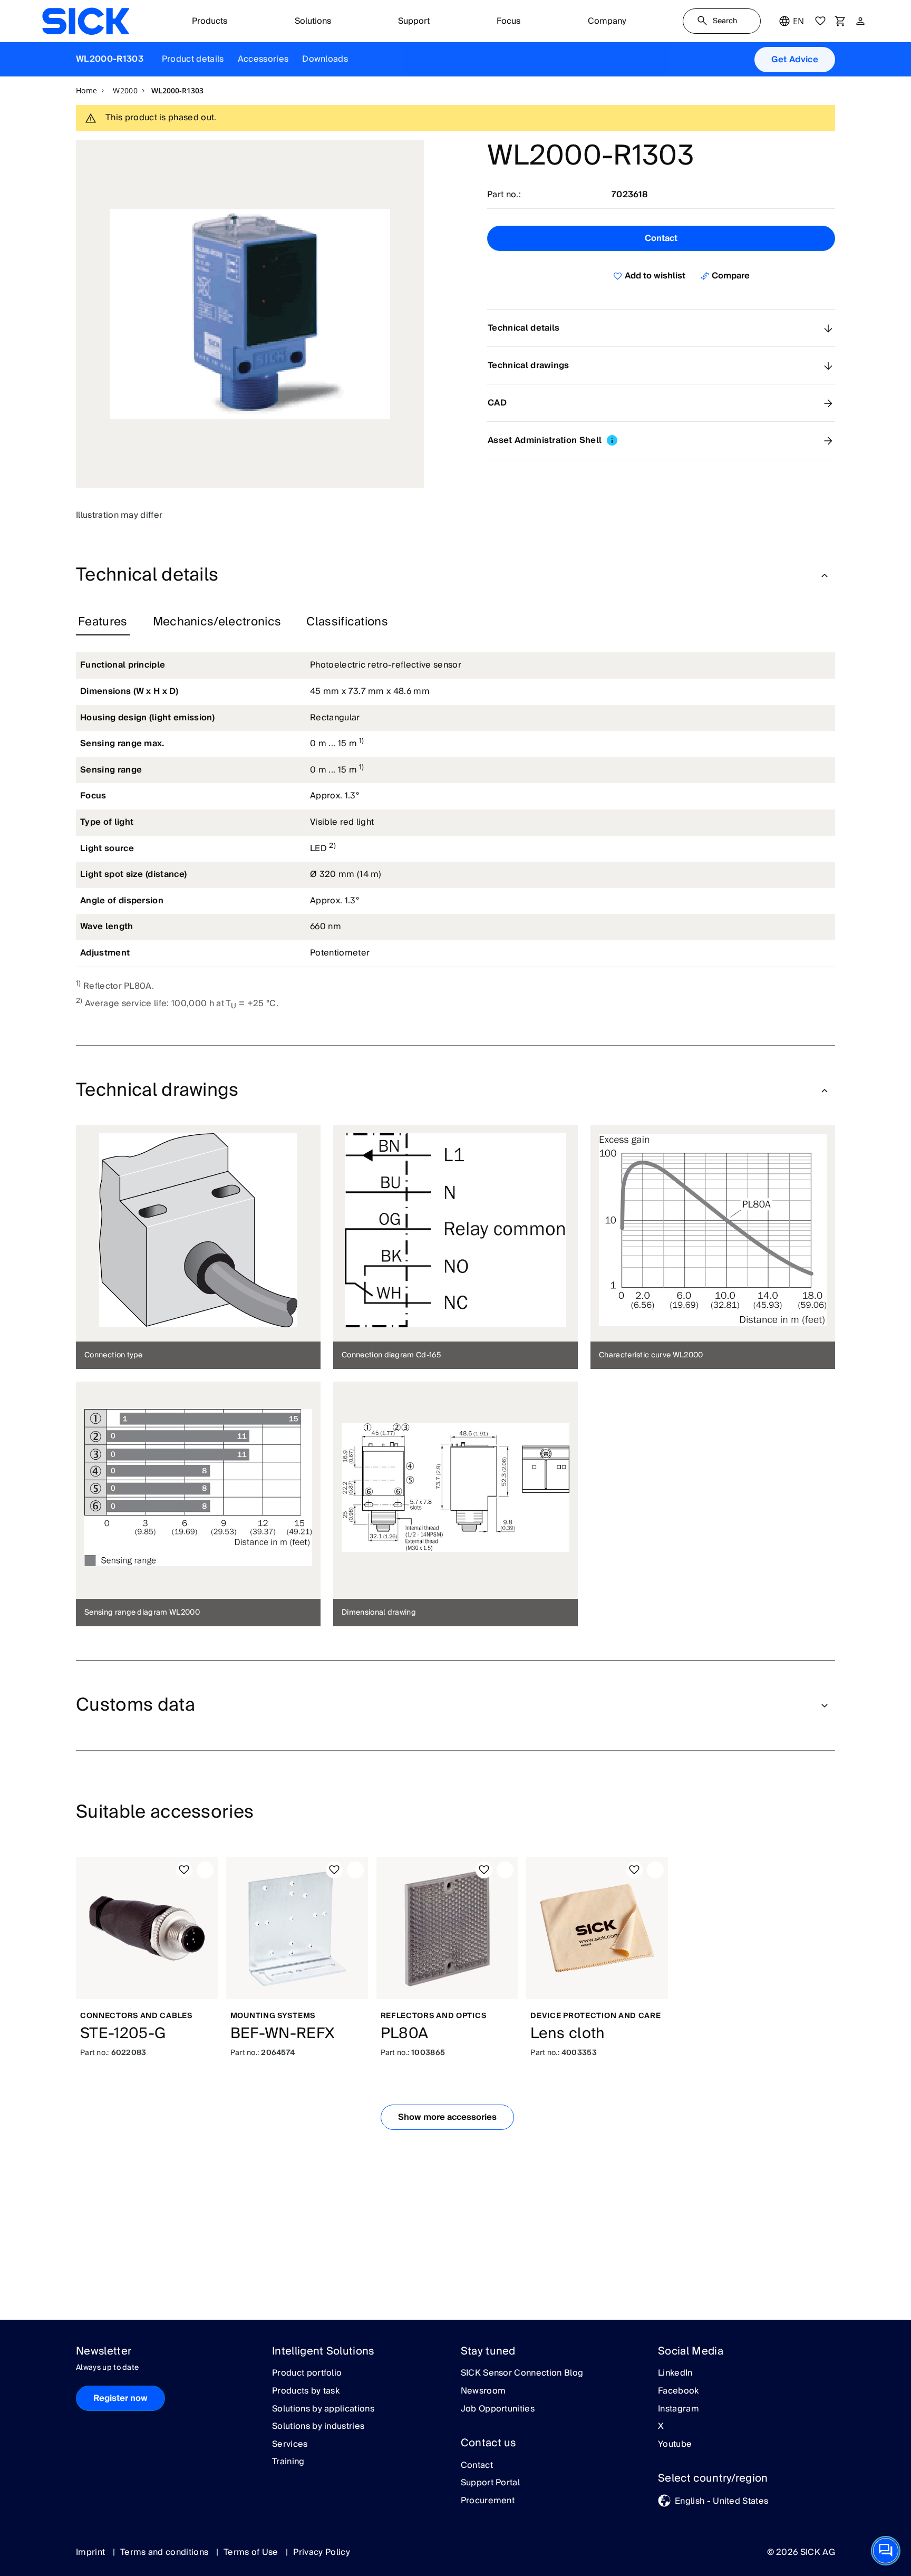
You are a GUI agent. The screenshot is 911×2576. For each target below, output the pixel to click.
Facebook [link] (679, 2391)
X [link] (661, 2427)
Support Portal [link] (490, 2483)
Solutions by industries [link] (318, 2427)
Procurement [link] (488, 2501)
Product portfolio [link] (307, 2374)
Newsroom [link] (483, 2391)
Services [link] (290, 2445)
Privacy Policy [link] (321, 2552)
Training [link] (288, 2462)
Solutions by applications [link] (323, 2409)
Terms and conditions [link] (166, 2552)
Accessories (263, 59)
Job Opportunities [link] (498, 2409)
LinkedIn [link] (675, 2374)
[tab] (103, 622)
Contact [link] (477, 2466)
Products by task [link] (306, 2391)
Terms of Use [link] (252, 2552)
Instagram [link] (679, 2409)
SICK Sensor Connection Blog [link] (522, 2374)
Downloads (325, 59)
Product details (193, 59)
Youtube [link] (675, 2445)
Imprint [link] (92, 2552)
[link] (86, 21)
